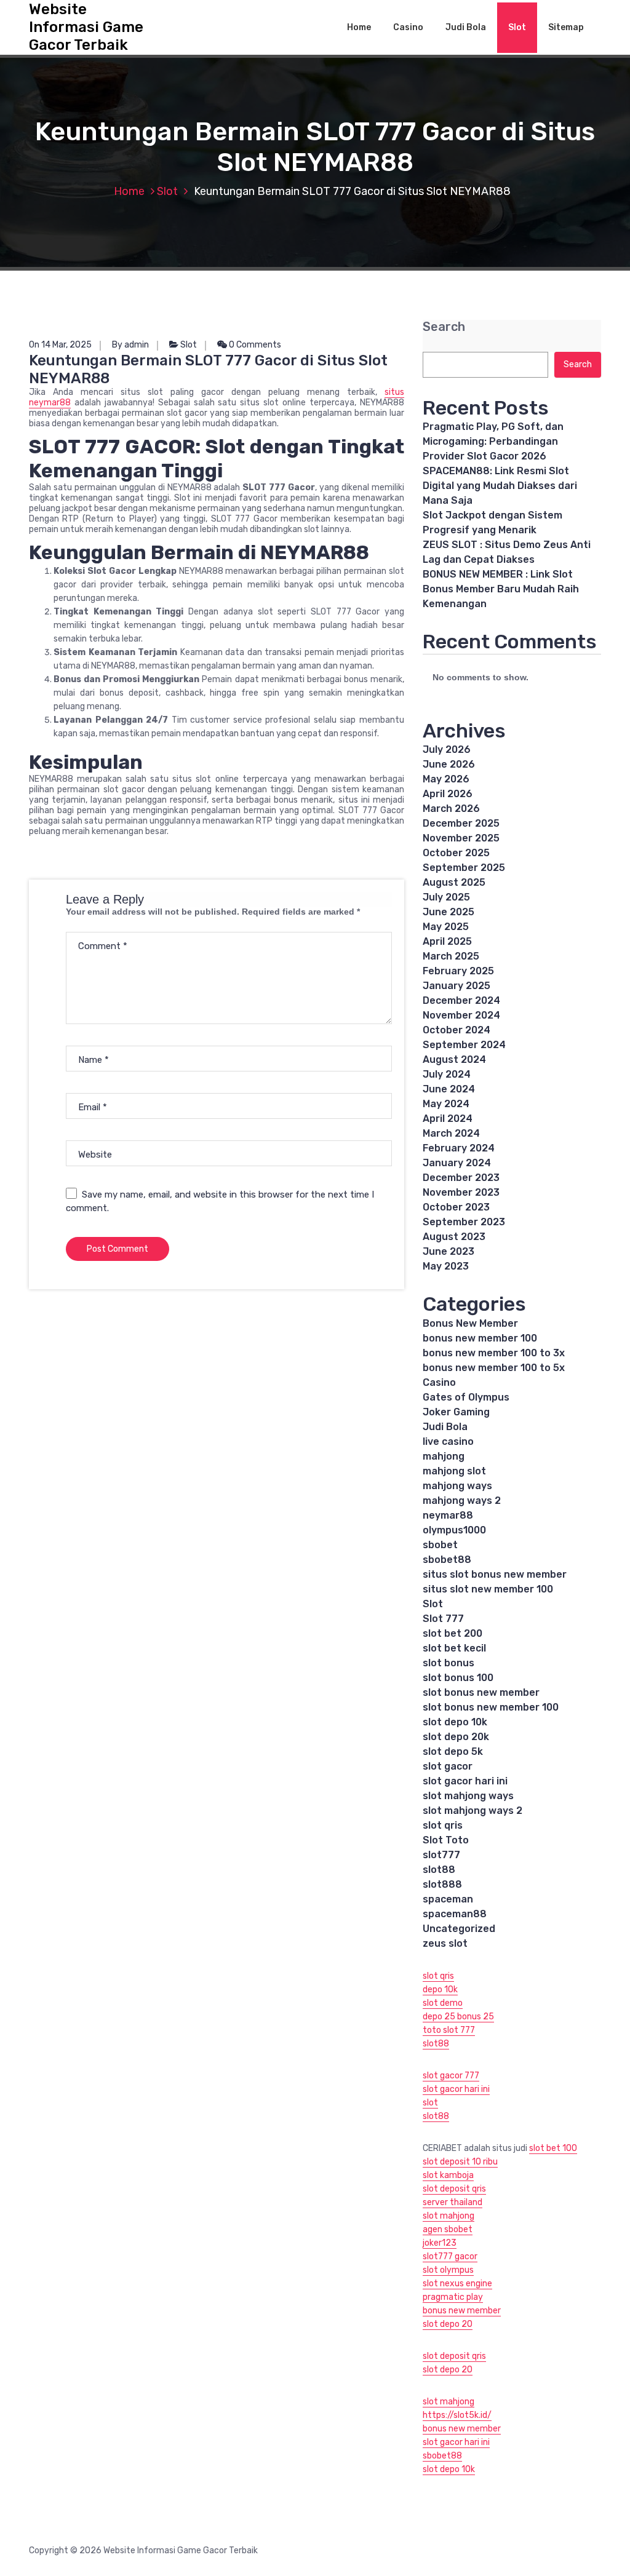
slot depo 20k (456, 1737)
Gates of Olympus (466, 1397)
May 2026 (446, 779)
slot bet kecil (454, 1648)
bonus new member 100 (480, 1338)
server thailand (453, 2202)
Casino (408, 27)
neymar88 (448, 1515)
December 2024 (461, 1000)
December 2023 (461, 1178)
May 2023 (446, 1266)
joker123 (440, 2243)
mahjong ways (457, 1486)
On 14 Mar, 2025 (60, 345)
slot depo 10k (455, 1722)
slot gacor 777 (451, 2076)
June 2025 (449, 912)
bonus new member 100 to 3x (494, 1353)
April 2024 (448, 1119)
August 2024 (454, 1059)
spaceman (448, 1899)
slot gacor (448, 1766)
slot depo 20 (448, 2324)
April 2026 (448, 794)
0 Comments (254, 345)
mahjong (444, 1456)
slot (430, 2103)
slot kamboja (448, 2175)
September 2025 (464, 868)
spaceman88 (455, 1914)
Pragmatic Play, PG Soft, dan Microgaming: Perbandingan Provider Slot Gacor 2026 (493, 441)
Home (359, 27)
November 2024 (461, 1015)
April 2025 (447, 941)
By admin (130, 345)
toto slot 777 (449, 2030)
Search (444, 327)
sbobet (440, 1545)
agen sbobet (448, 2229)
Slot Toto (446, 1840)
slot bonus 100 (458, 1678)
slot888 (442, 1884)
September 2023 (464, 1222)
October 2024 (457, 1030)
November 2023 (461, 1192)
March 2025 (451, 956)
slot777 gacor (450, 2256)
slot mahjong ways (468, 1796)
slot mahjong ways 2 (472, 1811)
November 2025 (461, 838)
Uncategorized (459, 1929)
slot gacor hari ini (465, 1781)
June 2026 (449, 764)
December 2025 (461, 823)
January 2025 (457, 986)
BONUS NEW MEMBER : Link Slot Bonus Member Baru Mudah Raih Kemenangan (501, 589)
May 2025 (446, 927)
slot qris (443, 1825)
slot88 (439, 1870)
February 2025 (458, 971)
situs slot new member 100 (488, 1589)
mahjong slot (454, 1471)
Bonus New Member (470, 1323)
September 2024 (464, 1045)
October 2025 (456, 853)
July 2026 (447, 749)
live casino (448, 1441)
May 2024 (446, 1104)
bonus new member (462, 2311)
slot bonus (449, 1663)
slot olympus (448, 2270)
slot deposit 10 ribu (460, 2162)
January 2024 (457, 1163)
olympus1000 (454, 1530)
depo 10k (440, 1990)
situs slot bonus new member (495, 1574)
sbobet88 (447, 1560)
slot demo (443, 2003)
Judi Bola (466, 27)
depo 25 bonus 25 (458, 2017)
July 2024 (447, 1074)
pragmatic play (453, 2297)
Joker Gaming (456, 1412)
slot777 (441, 1855)
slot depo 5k (453, 1751)
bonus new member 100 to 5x (494, 1368)
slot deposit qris (454, 2189)
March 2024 (451, 1133)
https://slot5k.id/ (457, 2415)
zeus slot (445, 1943)
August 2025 (454, 882)
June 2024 (449, 1089)
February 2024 (459, 1148)
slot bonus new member (481, 1692)
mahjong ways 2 (462, 1501)
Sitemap (566, 27)
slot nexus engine (457, 2284)
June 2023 (449, 1251)
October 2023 (456, 1207)
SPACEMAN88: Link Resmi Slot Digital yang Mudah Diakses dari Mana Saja (500, 486)
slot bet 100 (553, 2148)
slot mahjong (449, 2216)
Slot (517, 27)
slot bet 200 (453, 1633)
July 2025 (446, 897)
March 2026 (451, 809)
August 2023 (454, 1237)
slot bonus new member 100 (491, 1707)
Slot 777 (443, 1619)
